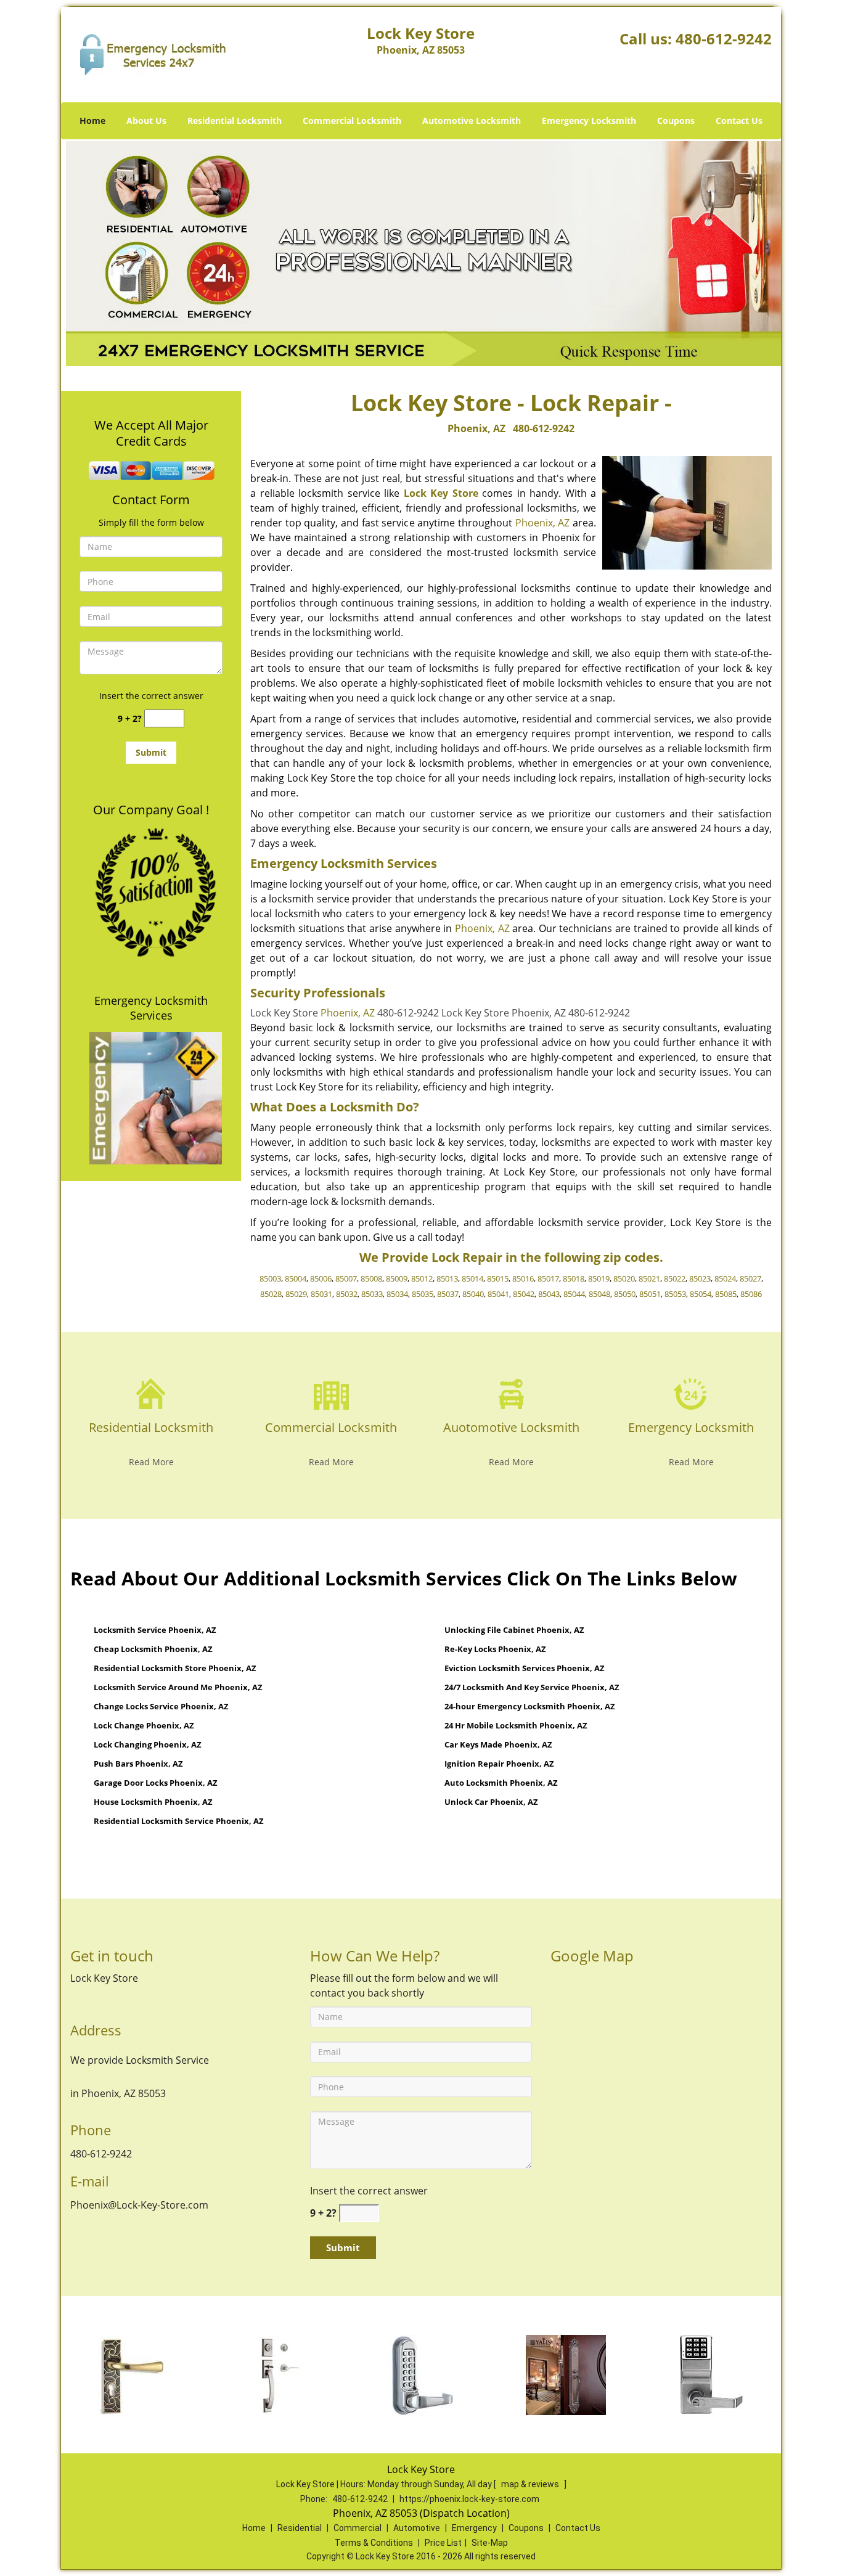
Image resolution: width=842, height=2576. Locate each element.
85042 (524, 1294)
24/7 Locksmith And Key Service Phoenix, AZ (532, 1687)
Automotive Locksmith (472, 121)
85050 (625, 1294)
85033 (372, 1294)
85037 (448, 1294)
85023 (700, 1278)
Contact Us (739, 121)
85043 (549, 1294)
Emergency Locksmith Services (151, 1008)
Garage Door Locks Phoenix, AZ (156, 1783)
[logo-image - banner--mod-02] (421, 253)
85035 (423, 1294)
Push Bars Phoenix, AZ (138, 1764)
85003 (270, 1278)
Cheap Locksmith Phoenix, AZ (153, 1649)
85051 (650, 1294)
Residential (300, 2528)
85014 (472, 1278)
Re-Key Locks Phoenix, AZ (495, 1649)
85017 (548, 1278)
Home (92, 121)
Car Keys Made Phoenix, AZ (498, 1744)
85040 (473, 1294)
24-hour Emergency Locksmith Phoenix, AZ (530, 1706)
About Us (146, 121)
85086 (751, 1294)
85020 (624, 1278)
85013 (447, 1278)
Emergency (474, 2528)
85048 (599, 1294)
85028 (271, 1294)
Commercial (358, 2528)
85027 (750, 1278)
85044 (574, 1294)
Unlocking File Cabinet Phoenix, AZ (514, 1630)
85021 (649, 1278)
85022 (675, 1278)
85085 (726, 1294)
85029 (296, 1294)
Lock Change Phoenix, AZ (144, 1725)
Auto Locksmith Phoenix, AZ (501, 1783)
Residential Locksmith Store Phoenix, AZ (175, 1668)
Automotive (417, 2528)
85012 (422, 1278)
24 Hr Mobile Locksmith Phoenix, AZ (516, 1725)
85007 (346, 1278)
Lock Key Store (441, 493)
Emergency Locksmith (589, 121)
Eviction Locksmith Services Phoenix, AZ (525, 1668)
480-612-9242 (724, 39)
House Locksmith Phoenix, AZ (153, 1802)
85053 (675, 1294)
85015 (498, 1278)
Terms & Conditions (374, 2543)
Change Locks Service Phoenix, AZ (161, 1706)
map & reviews (531, 2484)
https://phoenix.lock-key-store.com (469, 2499)
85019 (599, 1278)
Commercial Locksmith (352, 121)
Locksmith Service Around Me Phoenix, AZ (178, 1687)
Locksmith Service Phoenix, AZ (155, 1630)
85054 (701, 1294)
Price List (443, 2543)
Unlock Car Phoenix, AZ (491, 1802)
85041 (498, 1294)
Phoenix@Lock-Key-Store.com (139, 2205)
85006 (321, 1278)
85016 (523, 1278)
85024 (725, 1278)
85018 (574, 1278)
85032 (347, 1294)
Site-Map (490, 2543)
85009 (397, 1278)
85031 (321, 1294)
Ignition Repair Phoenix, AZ (499, 1764)
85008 (371, 1278)
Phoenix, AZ (476, 428)
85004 (296, 1278)
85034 (397, 1294)
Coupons (676, 121)
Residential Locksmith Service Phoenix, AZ (179, 1821)
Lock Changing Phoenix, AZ (148, 1744)
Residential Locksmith (235, 121)
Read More (151, 1462)
